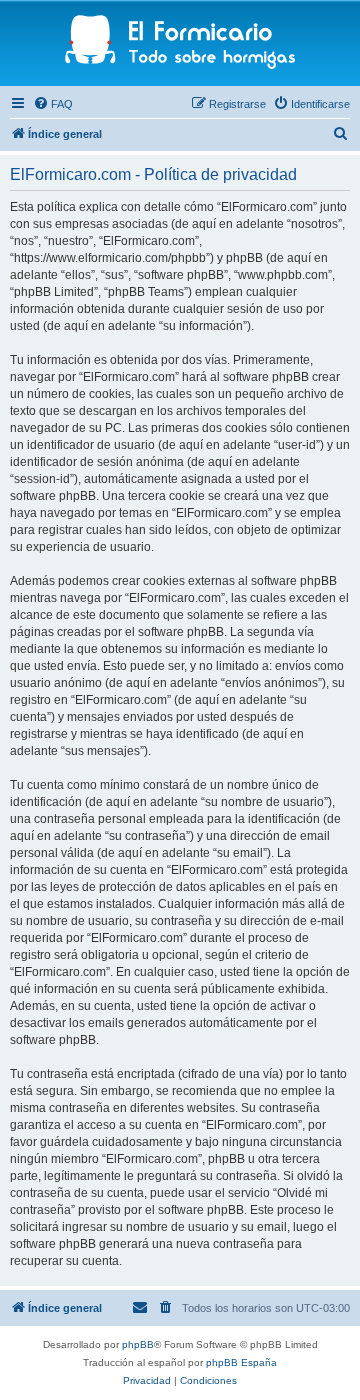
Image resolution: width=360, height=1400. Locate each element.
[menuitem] (53, 104)
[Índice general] (180, 43)
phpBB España (241, 1362)
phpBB (138, 1344)
